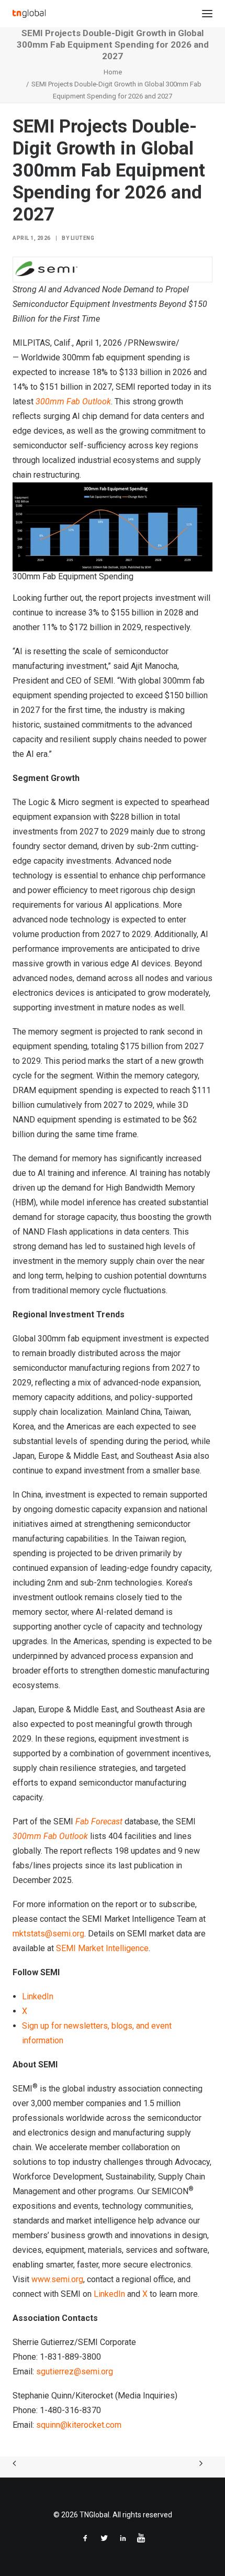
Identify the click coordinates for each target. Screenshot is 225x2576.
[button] (207, 14)
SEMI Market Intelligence (102, 1948)
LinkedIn (38, 1996)
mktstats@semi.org (48, 1934)
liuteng (83, 238)
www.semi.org (57, 2279)
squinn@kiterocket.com (79, 2425)
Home (113, 72)
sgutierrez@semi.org (75, 2371)
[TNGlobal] (29, 14)
